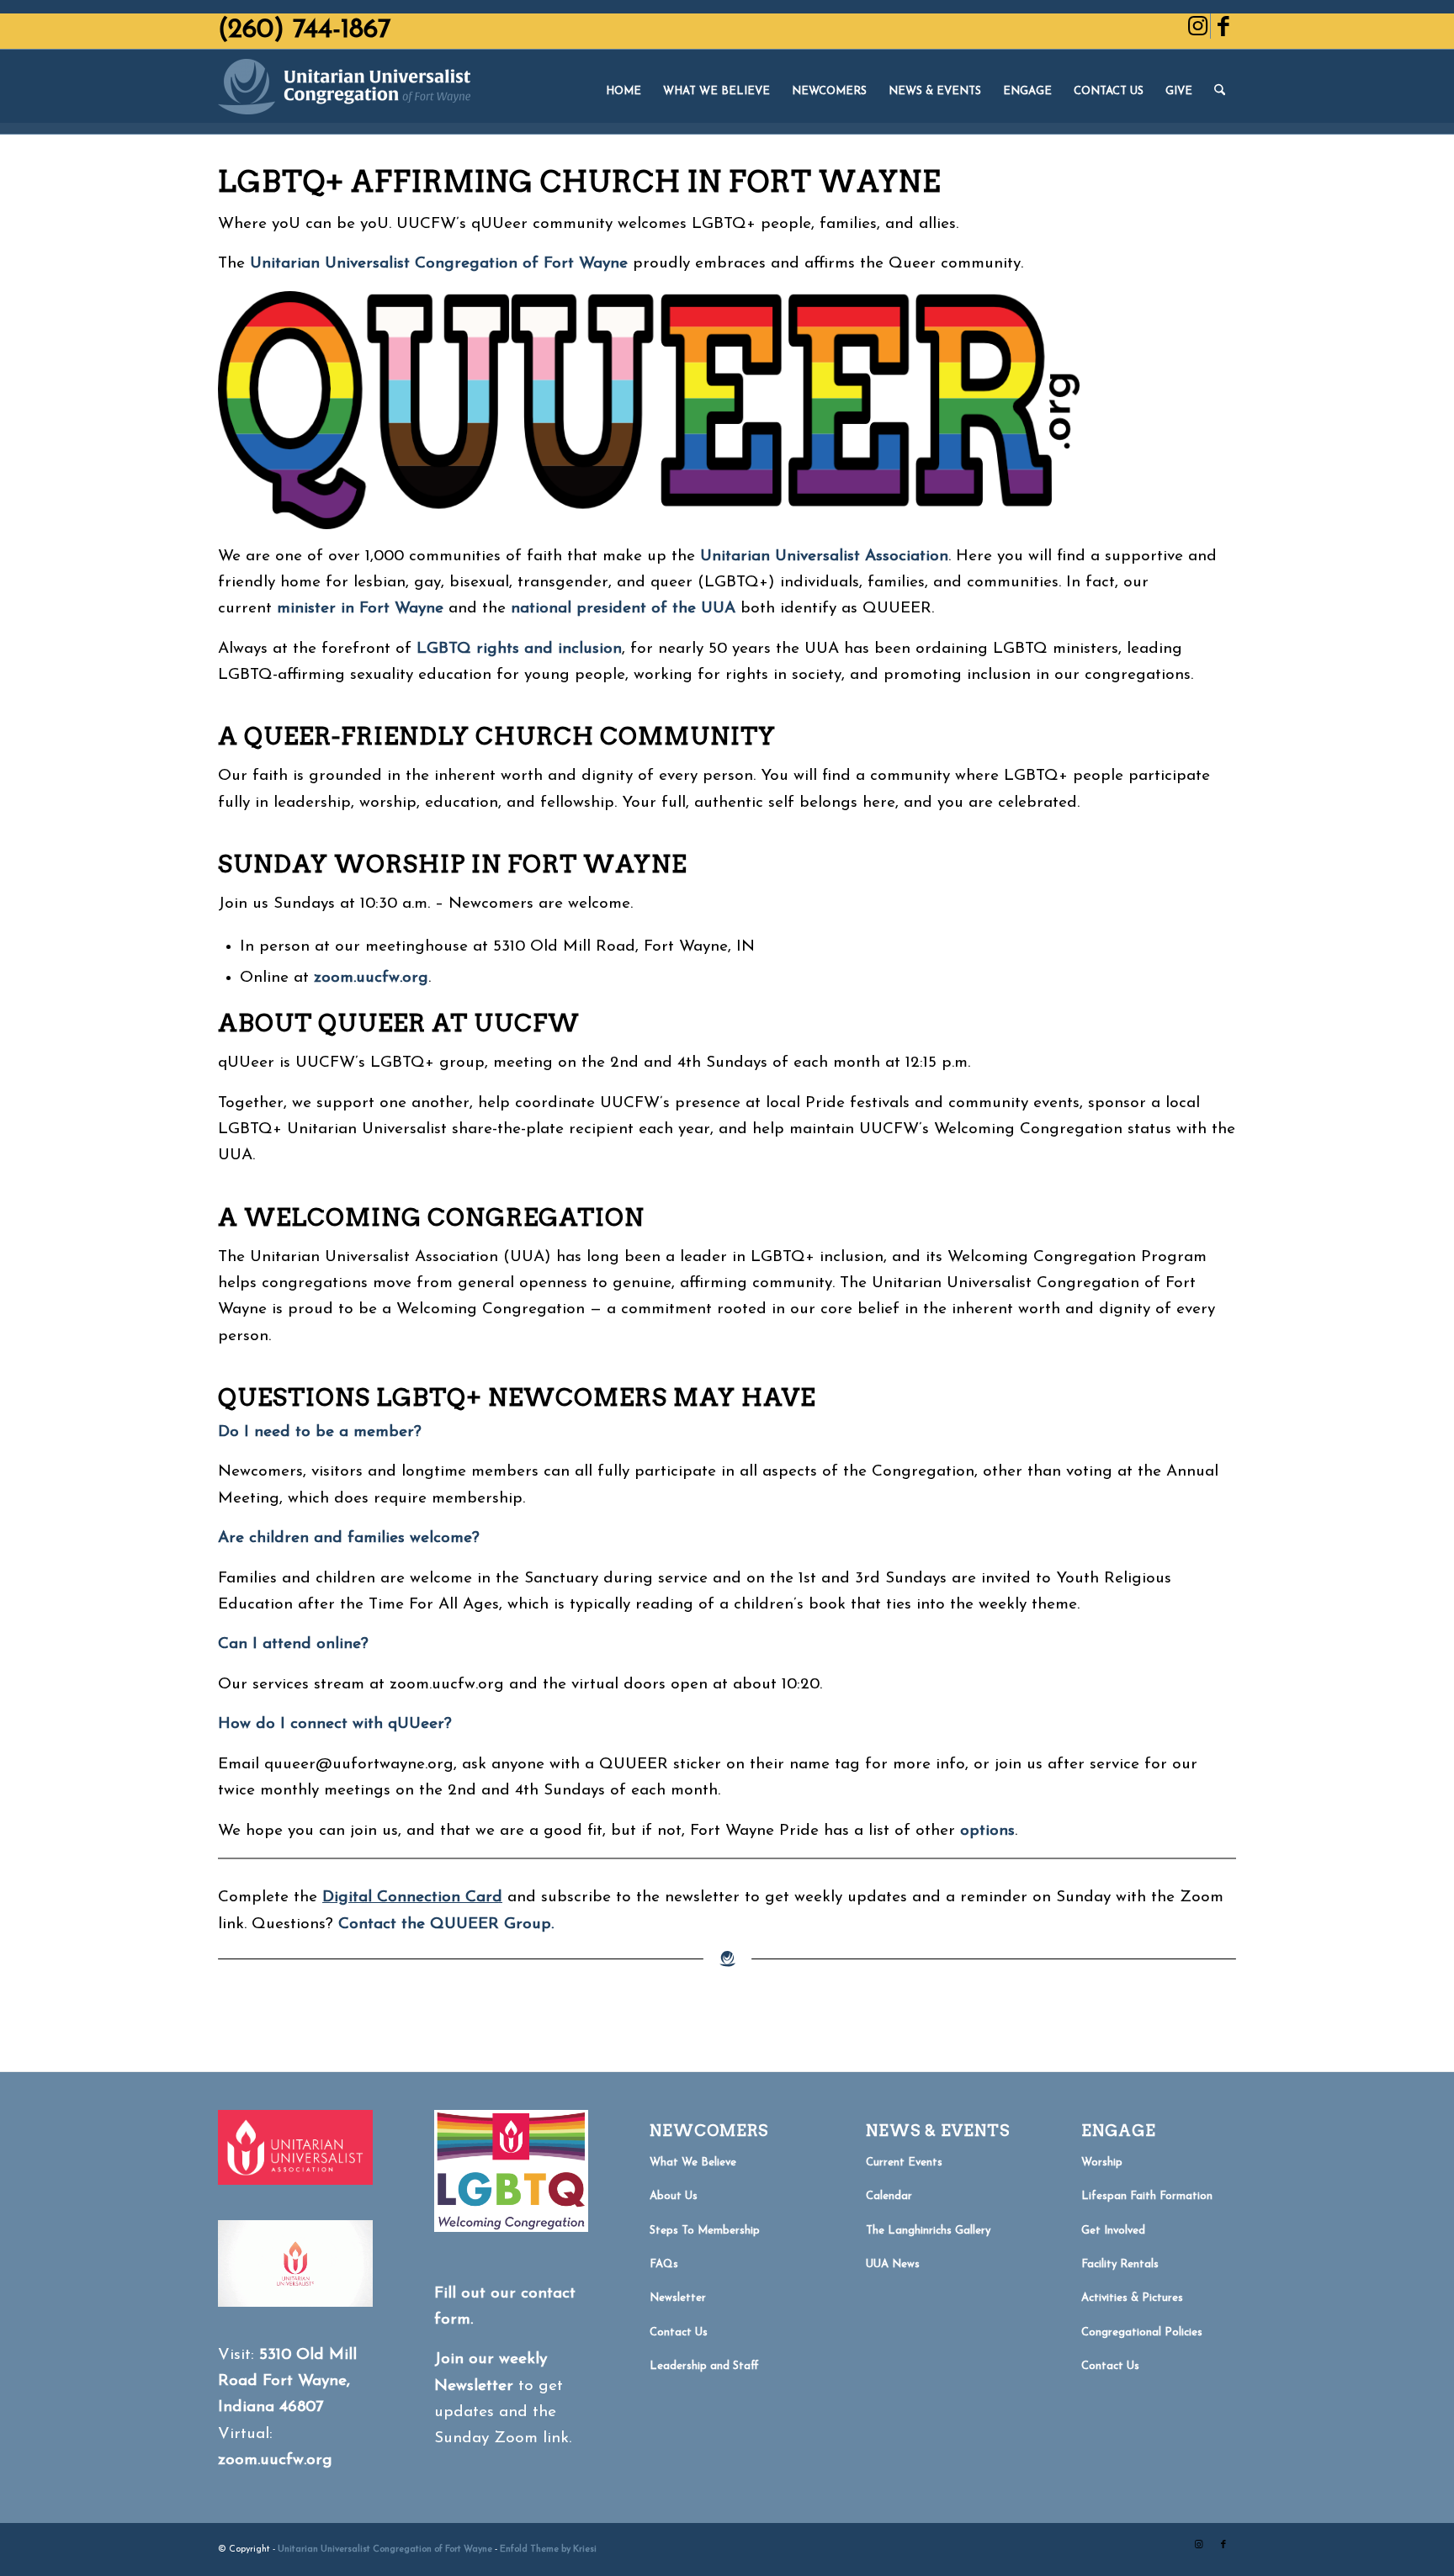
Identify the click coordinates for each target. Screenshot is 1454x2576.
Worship (1102, 2163)
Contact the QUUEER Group (445, 1924)
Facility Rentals (1120, 2264)
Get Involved (1113, 2231)
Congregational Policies (1142, 2332)
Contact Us (679, 2332)
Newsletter (678, 2298)
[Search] (1220, 92)
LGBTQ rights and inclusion (519, 649)
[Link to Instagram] (1198, 26)
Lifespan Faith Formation (1147, 2196)
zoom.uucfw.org (275, 2460)
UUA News (893, 2264)
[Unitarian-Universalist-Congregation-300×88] (344, 92)
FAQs (664, 2264)
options (987, 1831)
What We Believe (693, 2163)
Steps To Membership (705, 2231)
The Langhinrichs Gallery (928, 2231)
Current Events (904, 2163)
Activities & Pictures (1132, 2298)
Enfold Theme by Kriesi (548, 2549)
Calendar (889, 2196)
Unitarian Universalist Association (824, 557)
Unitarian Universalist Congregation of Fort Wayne (439, 264)
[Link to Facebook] (1223, 26)
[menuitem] (624, 92)
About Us (674, 2196)
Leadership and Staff (704, 2366)
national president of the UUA (623, 609)
